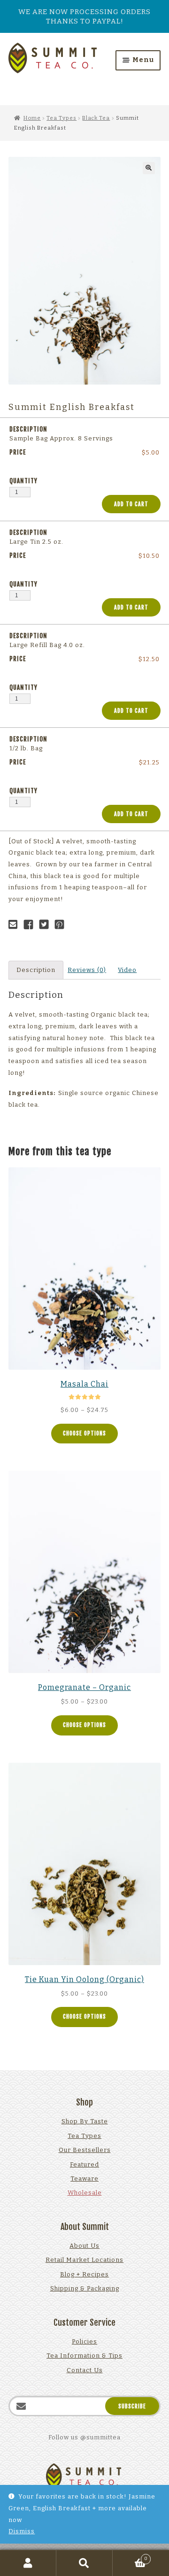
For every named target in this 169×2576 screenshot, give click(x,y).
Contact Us (85, 2370)
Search (84, 2563)
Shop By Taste (85, 2121)
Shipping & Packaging (85, 2288)
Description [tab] (36, 970)
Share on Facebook (31, 925)
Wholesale (85, 2193)
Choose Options (84, 1433)
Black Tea (96, 118)
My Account (28, 2563)
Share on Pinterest (62, 925)
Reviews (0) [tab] (87, 970)
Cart (130, 2557)
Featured (84, 2164)
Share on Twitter (46, 925)
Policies (84, 2341)
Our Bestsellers (85, 2150)
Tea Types (61, 118)
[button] (149, 168)
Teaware (84, 2179)
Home (32, 118)
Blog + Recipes (84, 2274)
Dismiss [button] (22, 2531)
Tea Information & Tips (84, 2356)
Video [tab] (127, 970)
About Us (84, 2246)
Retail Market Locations (84, 2260)
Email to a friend (15, 925)
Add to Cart (131, 504)
